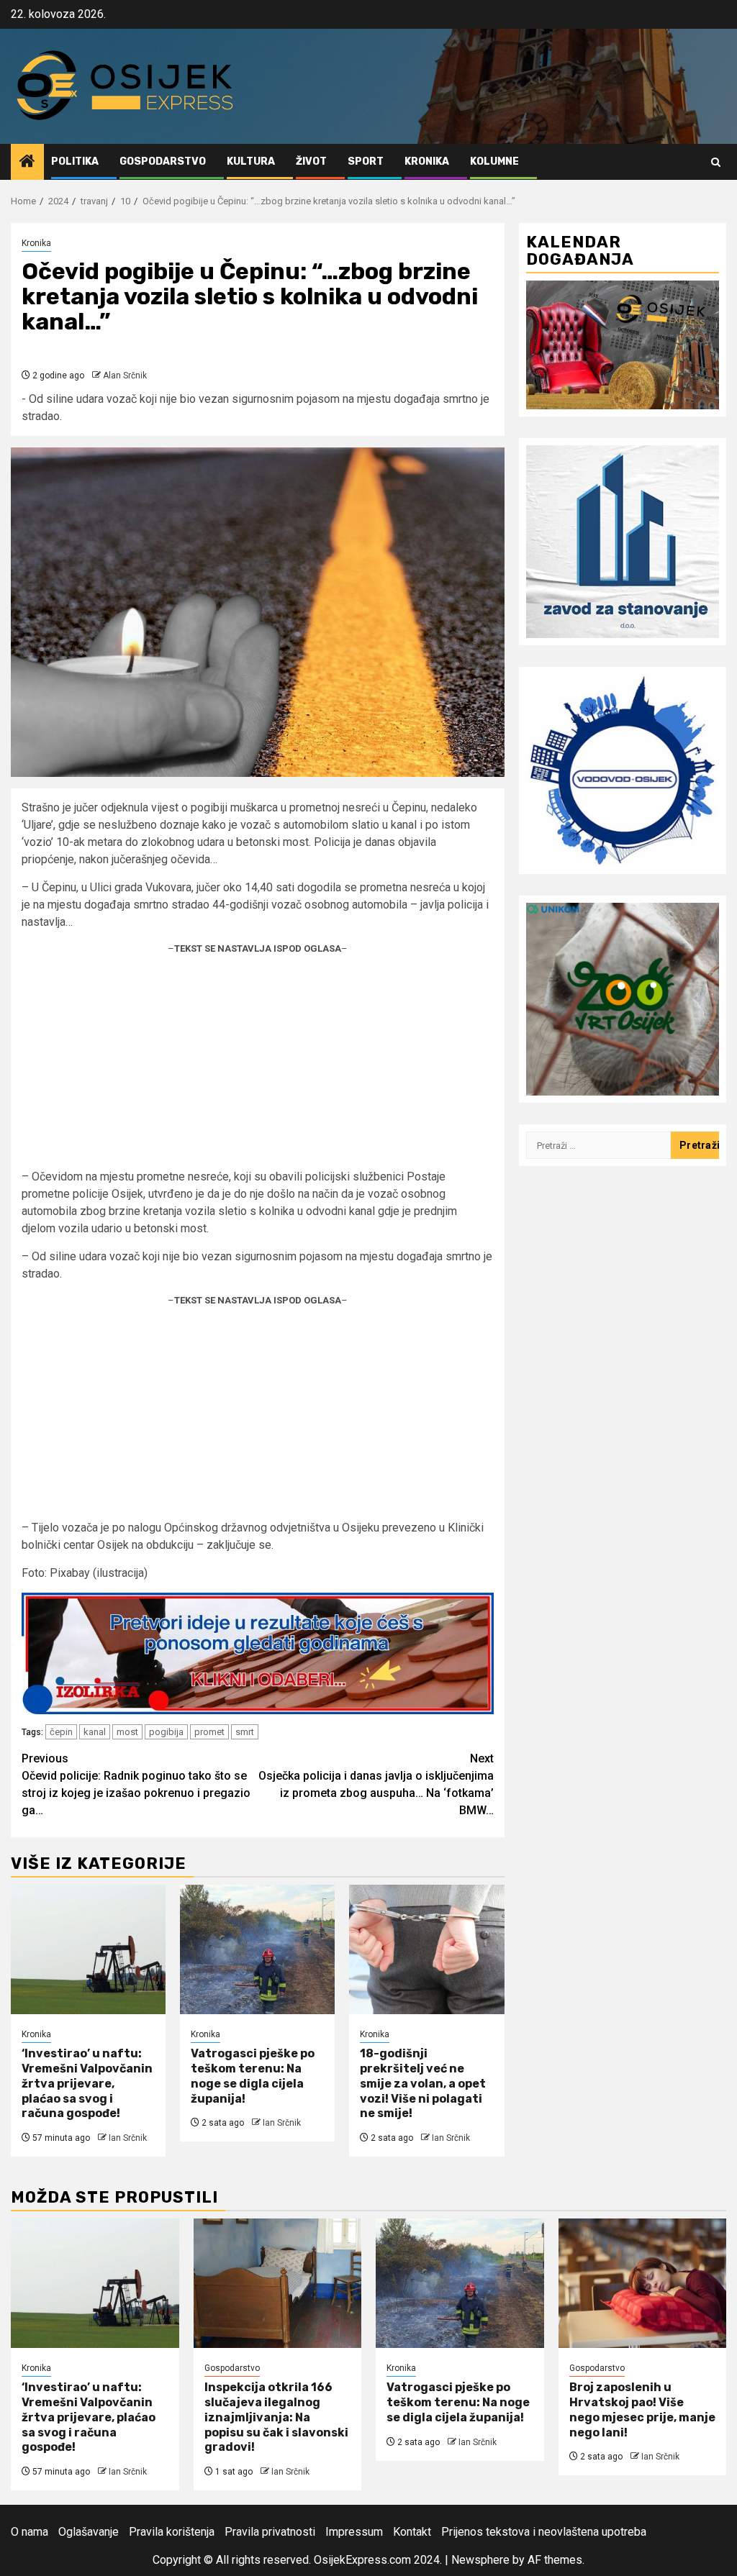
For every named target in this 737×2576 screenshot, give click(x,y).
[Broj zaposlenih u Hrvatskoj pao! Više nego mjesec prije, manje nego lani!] (643, 2283)
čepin (61, 1732)
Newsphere (480, 2560)
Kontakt (412, 2532)
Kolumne (494, 161)
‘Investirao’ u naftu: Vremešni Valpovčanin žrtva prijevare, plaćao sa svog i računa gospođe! (87, 2083)
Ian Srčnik (128, 2138)
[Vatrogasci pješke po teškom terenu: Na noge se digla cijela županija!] (257, 1949)
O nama (30, 2532)
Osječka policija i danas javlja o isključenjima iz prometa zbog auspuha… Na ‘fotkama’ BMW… (376, 1784)
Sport (366, 161)
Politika (75, 161)
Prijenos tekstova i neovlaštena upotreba (544, 2532)
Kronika (427, 161)
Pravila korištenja (172, 2532)
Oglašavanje (89, 2532)
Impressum (354, 2532)
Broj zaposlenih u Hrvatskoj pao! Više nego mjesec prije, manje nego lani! (642, 2409)
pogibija (166, 1732)
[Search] (716, 162)
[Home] (27, 163)
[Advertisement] (258, 1068)
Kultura (251, 161)
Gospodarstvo (163, 161)
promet (209, 1732)
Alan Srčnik (125, 376)
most (127, 1732)
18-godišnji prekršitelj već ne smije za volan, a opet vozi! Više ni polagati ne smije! (423, 2083)
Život (311, 161)
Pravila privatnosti (270, 2532)
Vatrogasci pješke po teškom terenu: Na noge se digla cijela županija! (253, 2076)
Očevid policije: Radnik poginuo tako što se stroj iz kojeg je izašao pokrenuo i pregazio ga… (136, 1784)
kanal (95, 1732)
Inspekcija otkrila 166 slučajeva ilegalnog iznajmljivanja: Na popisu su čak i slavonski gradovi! (276, 2417)
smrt (245, 1732)
